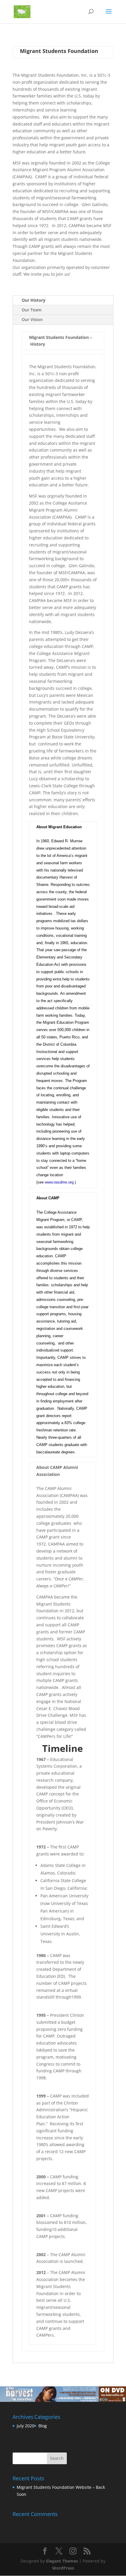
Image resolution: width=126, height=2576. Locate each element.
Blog (43, 2426)
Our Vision (32, 319)
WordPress (63, 2568)
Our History (34, 300)
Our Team (31, 310)
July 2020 (25, 2426)
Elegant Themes (62, 2561)
